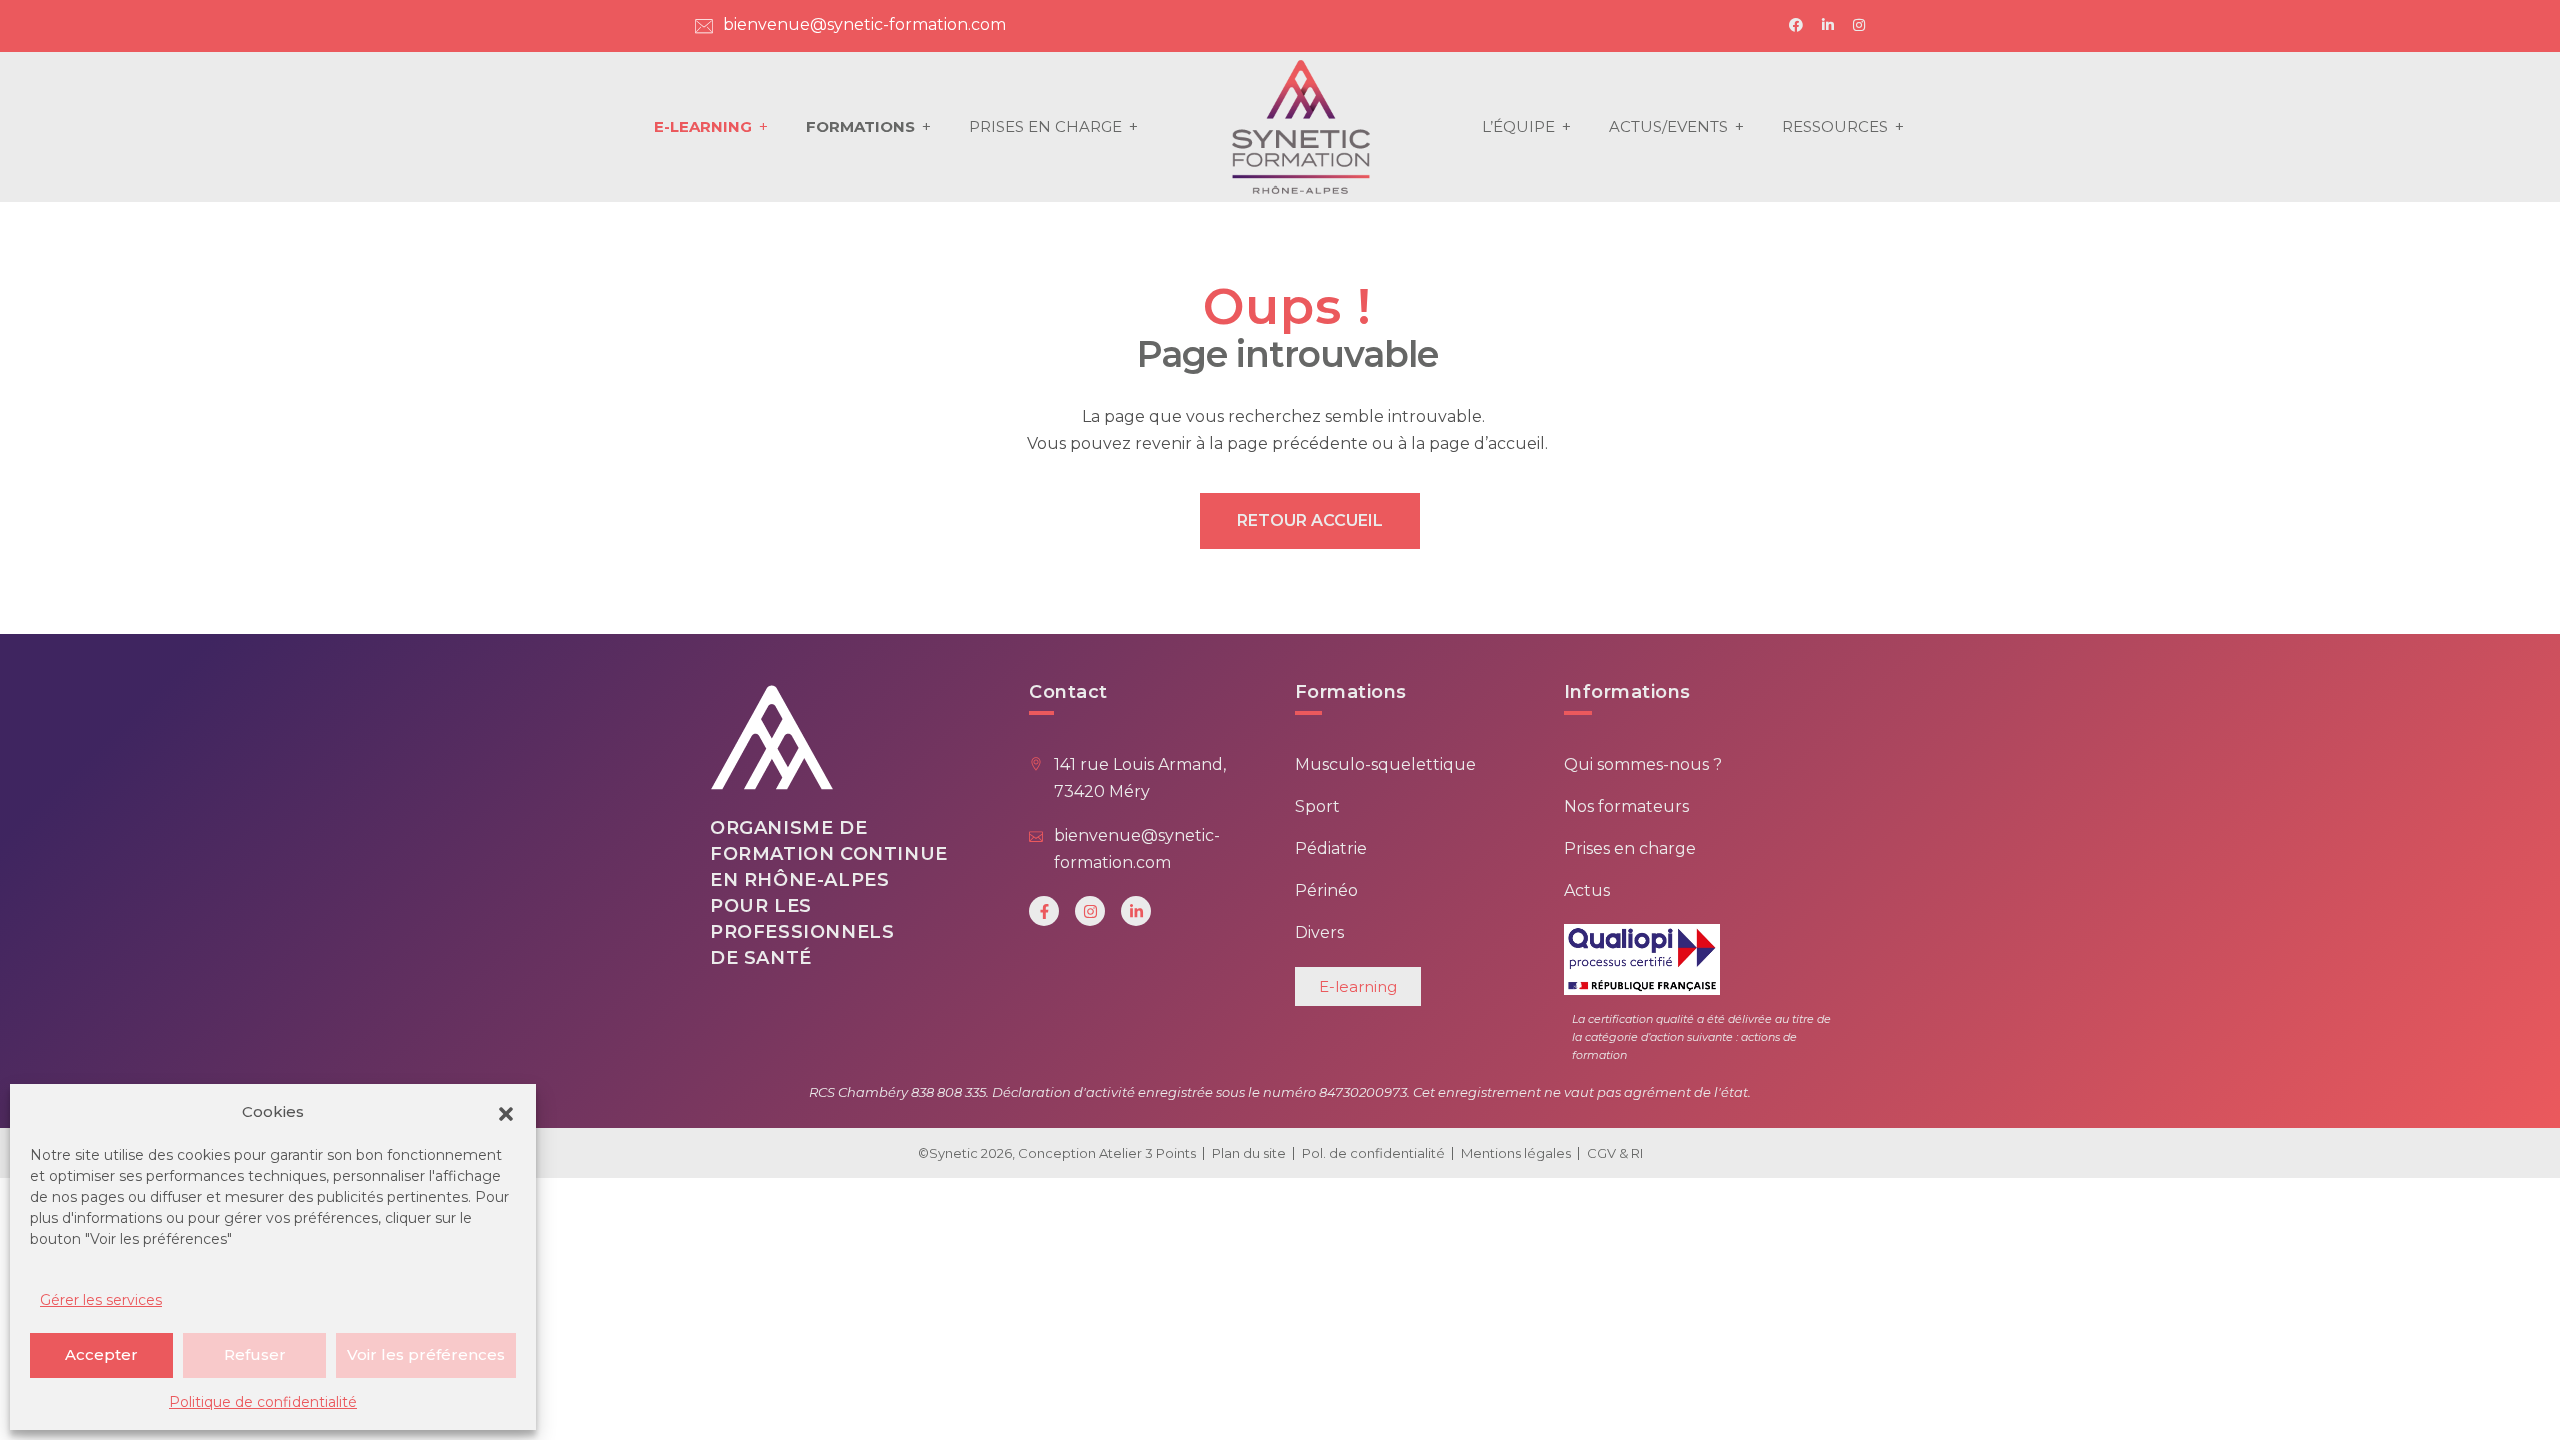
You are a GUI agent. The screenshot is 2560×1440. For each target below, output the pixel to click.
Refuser (255, 1354)
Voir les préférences (426, 1354)
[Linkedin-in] (1136, 911)
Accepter (101, 1354)
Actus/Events (1668, 126)
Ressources (1835, 126)
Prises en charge (1045, 126)
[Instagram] (1090, 911)
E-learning (703, 126)
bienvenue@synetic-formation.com (864, 24)
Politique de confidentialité (263, 1402)
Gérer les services (101, 1300)
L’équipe (1518, 126)
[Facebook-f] (1044, 911)
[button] (506, 1112)
